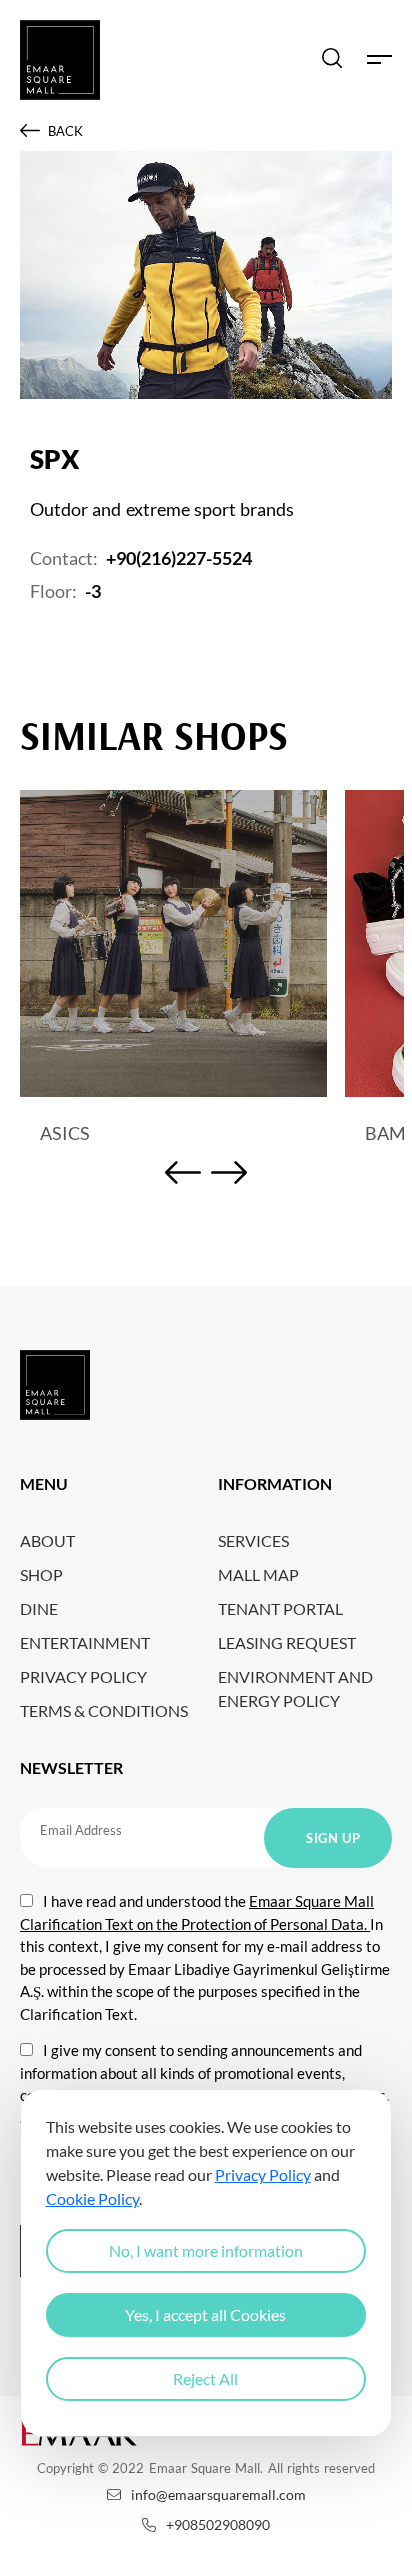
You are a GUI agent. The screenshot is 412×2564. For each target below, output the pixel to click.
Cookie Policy (92, 2198)
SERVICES (253, 1540)
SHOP (41, 1574)
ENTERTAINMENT (85, 1642)
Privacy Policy (263, 2174)
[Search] (332, 60)
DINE (39, 1608)
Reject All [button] (205, 2378)
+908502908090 (218, 2524)
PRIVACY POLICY (83, 1676)
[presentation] (183, 1175)
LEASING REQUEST (287, 1642)
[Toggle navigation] (379, 59)
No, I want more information (206, 2250)
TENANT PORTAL (280, 1608)
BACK (65, 131)
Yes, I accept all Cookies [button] (205, 2314)
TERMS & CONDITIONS (104, 1710)
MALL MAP (258, 1574)
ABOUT (47, 1540)
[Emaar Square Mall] (60, 60)
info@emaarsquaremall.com (218, 2494)
